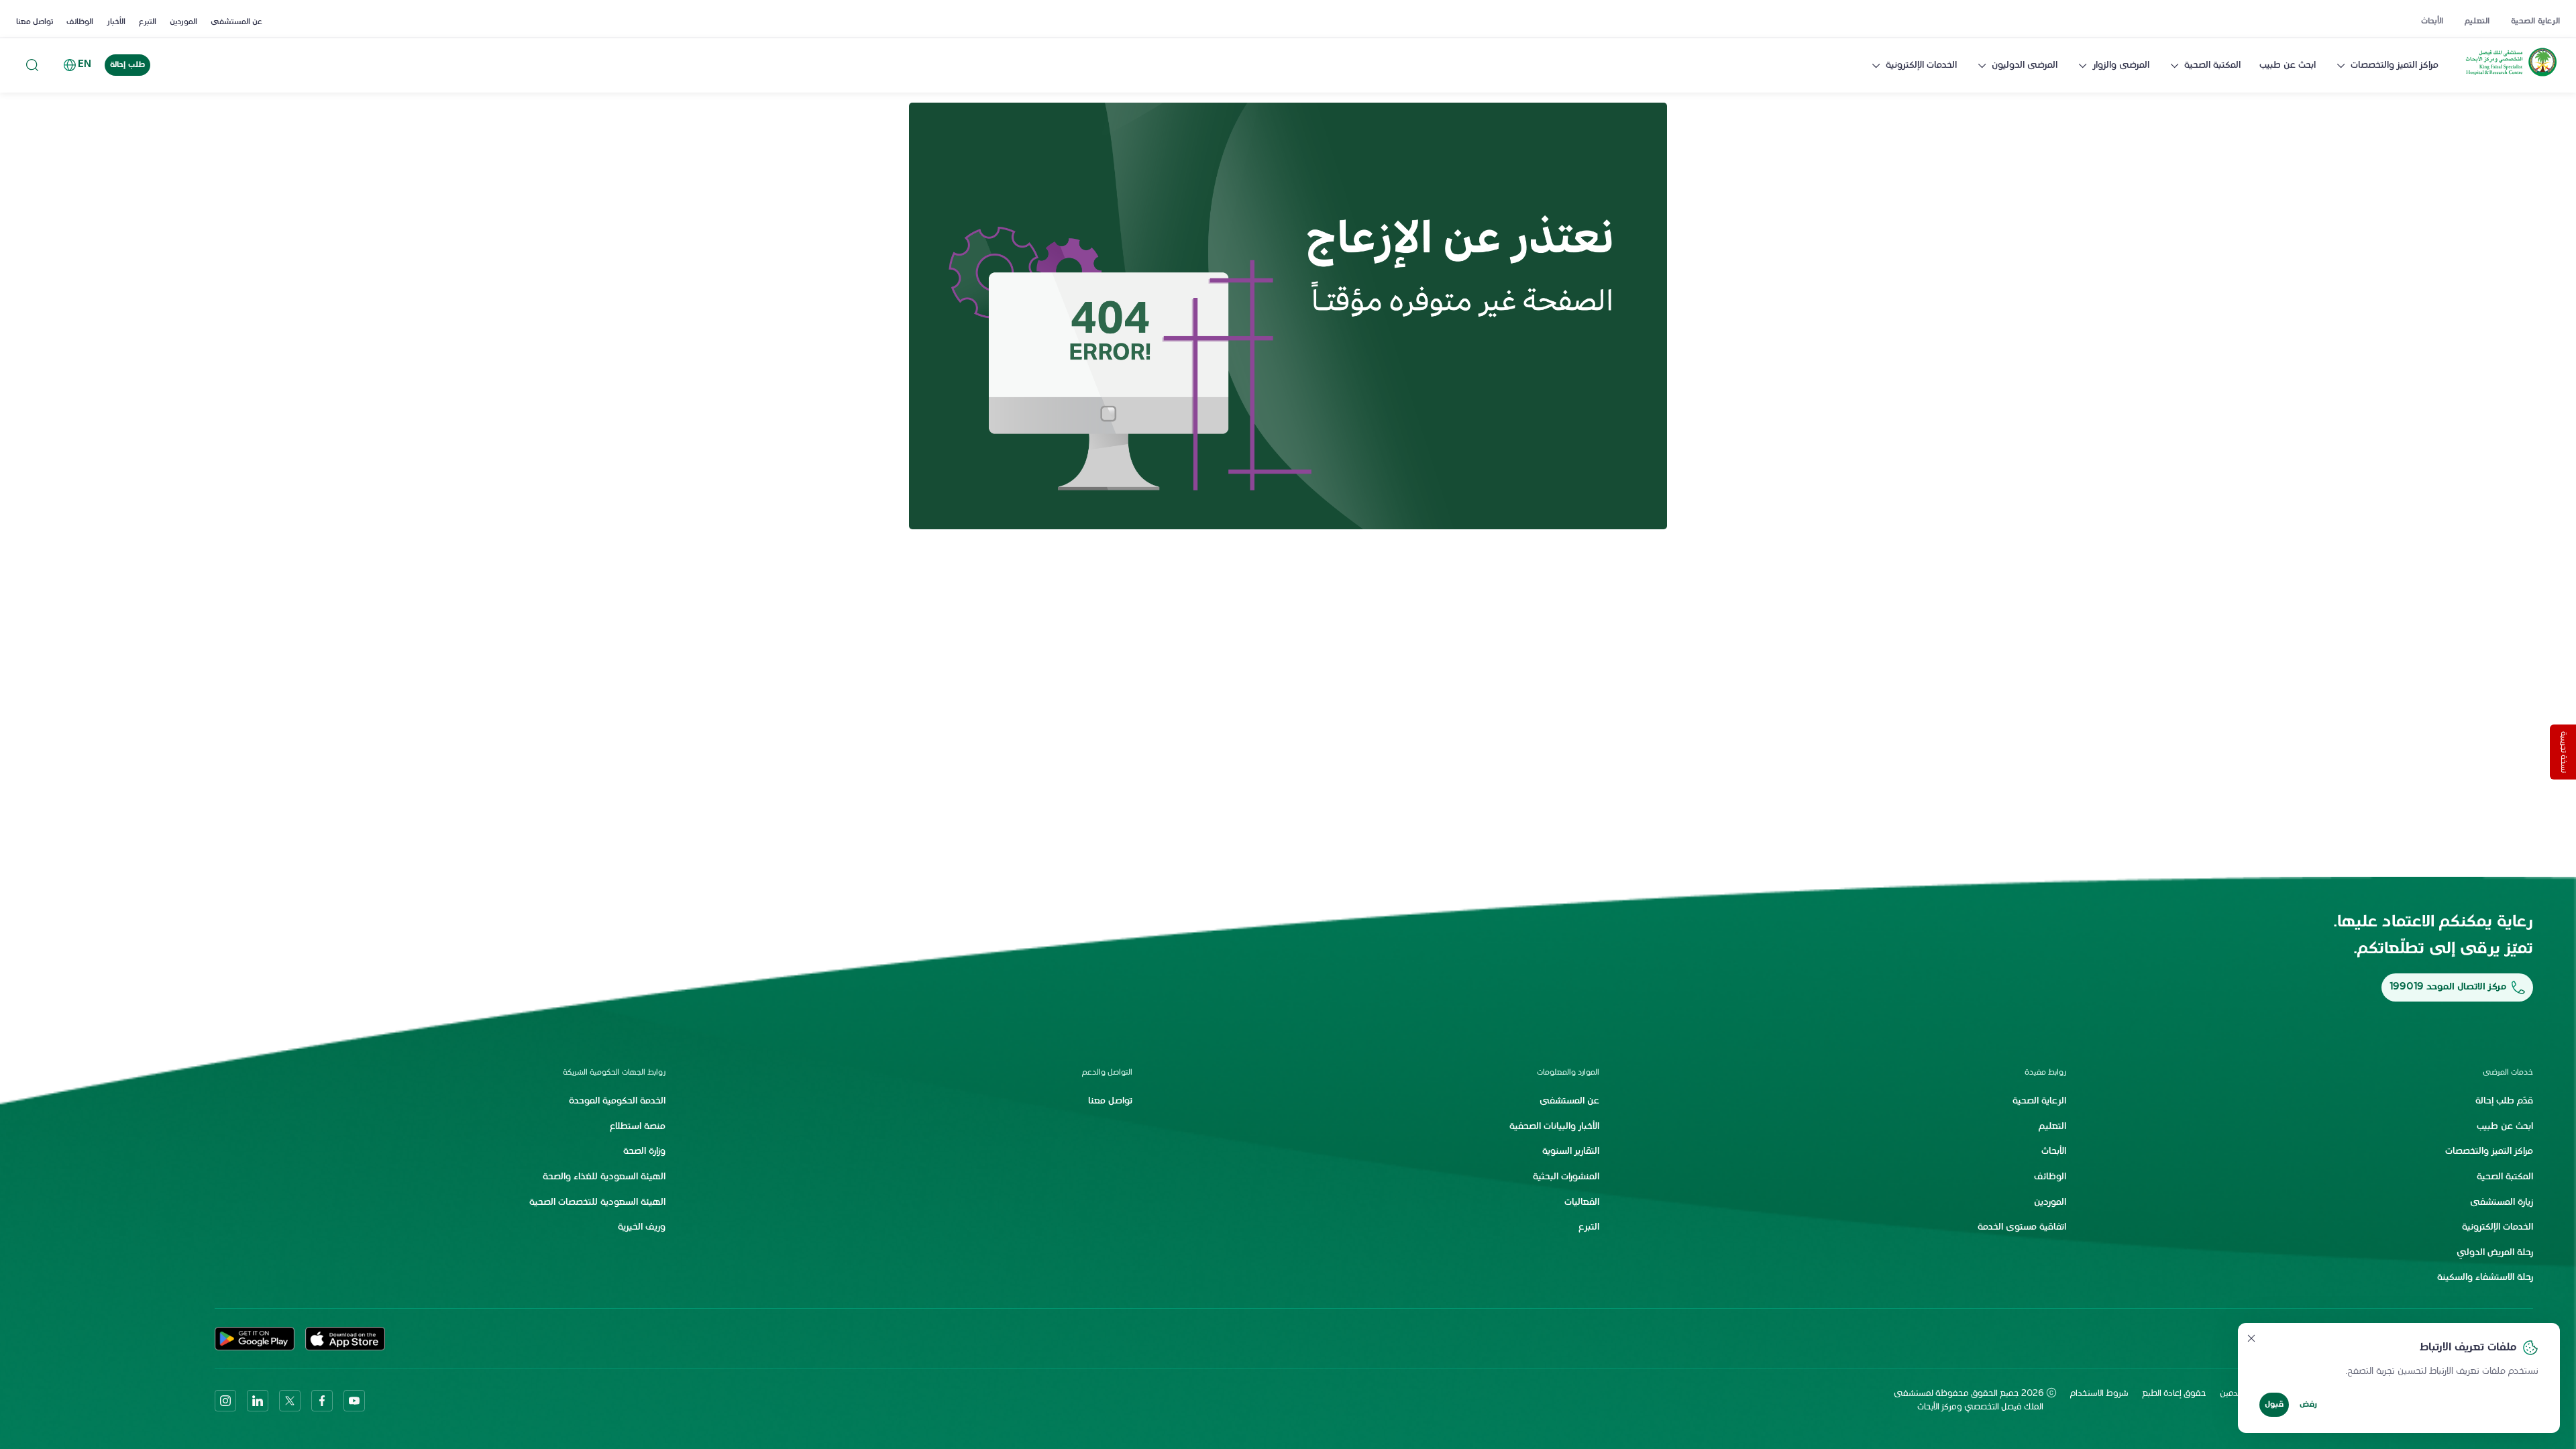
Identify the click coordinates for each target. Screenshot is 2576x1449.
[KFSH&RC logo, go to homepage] (2511, 76)
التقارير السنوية (1571, 1151)
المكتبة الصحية (2212, 65)
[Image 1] (1288, 316)
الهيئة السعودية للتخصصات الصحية (597, 1202)
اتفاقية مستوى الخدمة (2022, 1227)
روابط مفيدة (2045, 1073)
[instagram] (225, 1401)
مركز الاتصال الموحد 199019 (2448, 987)
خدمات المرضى (2508, 1073)
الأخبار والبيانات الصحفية (1554, 1127)
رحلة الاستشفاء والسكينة (2485, 1278)
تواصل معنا (35, 22)
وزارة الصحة (644, 1151)
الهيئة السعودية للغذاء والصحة (604, 1177)
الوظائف (80, 22)
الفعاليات (1582, 1202)
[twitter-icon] (290, 1401)
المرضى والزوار (2121, 65)
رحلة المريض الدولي (2495, 1253)
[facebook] (322, 1401)
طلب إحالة (127, 65)
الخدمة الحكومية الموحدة (617, 1101)
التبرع (148, 22)
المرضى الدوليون (2025, 65)
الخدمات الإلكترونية (1921, 65)
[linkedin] (258, 1401)
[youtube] (354, 1401)
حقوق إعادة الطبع (2174, 1394)
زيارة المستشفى (2502, 1202)
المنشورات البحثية (1566, 1177)
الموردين (183, 22)
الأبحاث (2432, 21)
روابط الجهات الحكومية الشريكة (614, 1073)
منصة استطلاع (638, 1127)
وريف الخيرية (642, 1227)
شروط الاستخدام (2099, 1394)
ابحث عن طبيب (2288, 65)
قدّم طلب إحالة (2504, 1101)
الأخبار (116, 22)
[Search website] (32, 65)
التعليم (2477, 21)
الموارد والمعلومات (1568, 1073)
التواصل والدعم (1107, 1073)
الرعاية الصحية (2535, 21)
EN (85, 65)
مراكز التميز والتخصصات (2395, 65)
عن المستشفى (236, 22)
